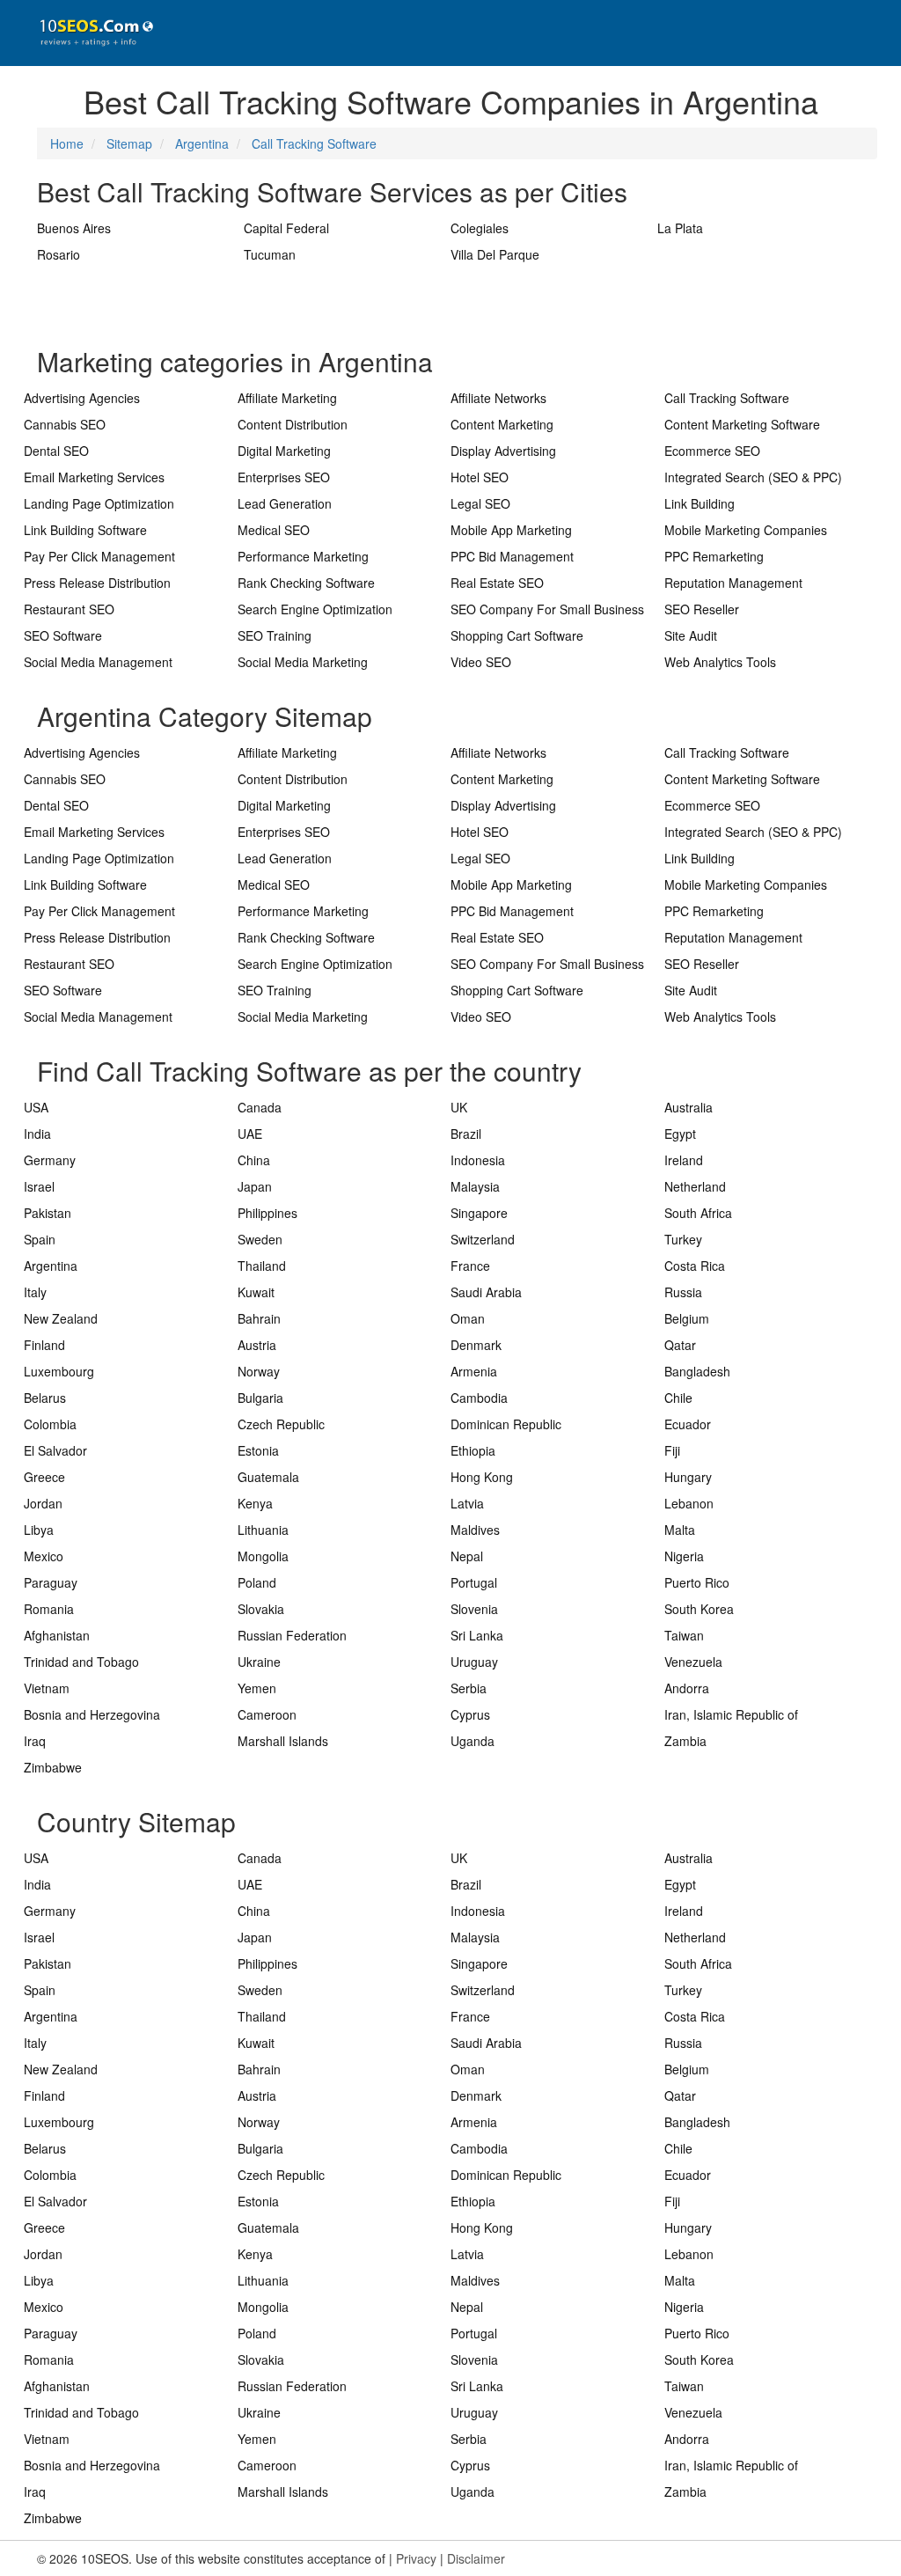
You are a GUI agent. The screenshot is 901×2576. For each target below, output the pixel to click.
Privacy (416, 2558)
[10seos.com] (90, 33)
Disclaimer (476, 2558)
